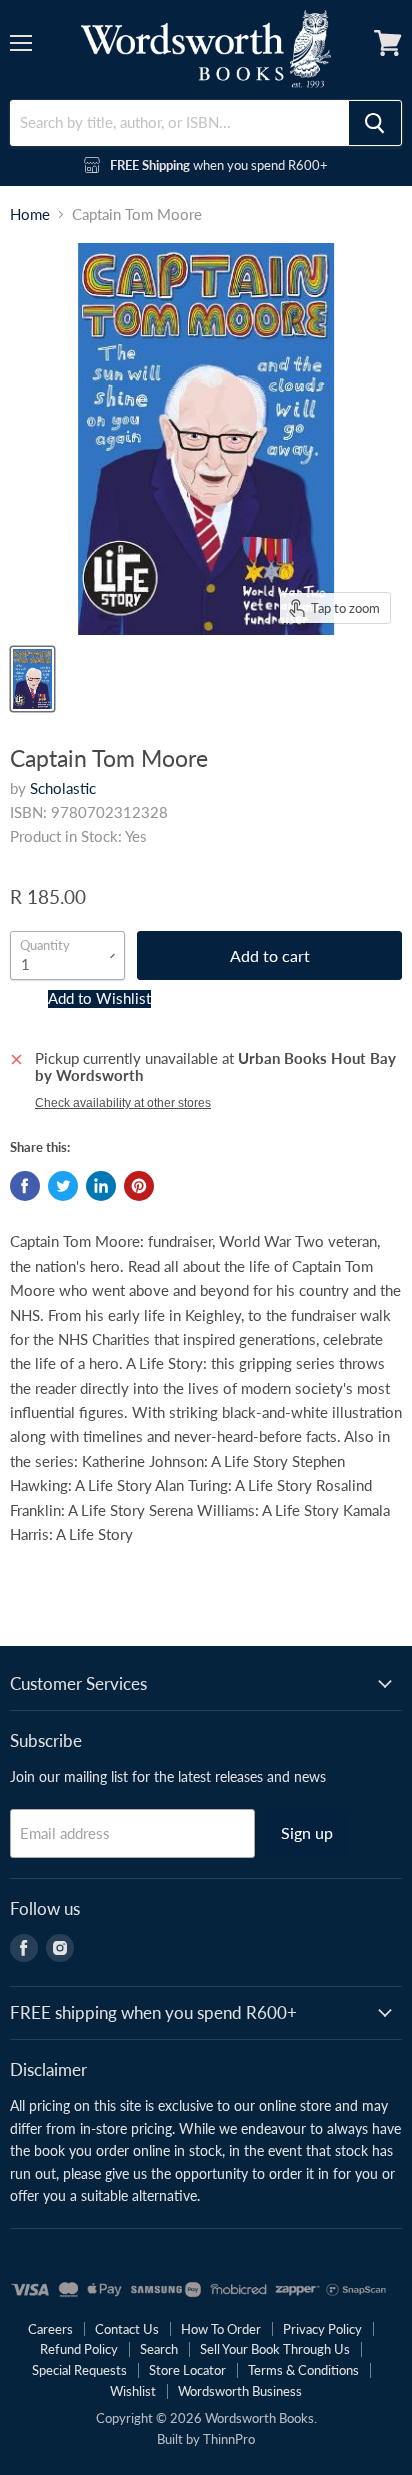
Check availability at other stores (123, 1103)
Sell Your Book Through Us (275, 2349)
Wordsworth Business (240, 2391)
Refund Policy (79, 2349)
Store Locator (187, 2370)
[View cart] (388, 43)
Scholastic (63, 788)
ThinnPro (229, 2439)
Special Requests (79, 2370)
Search (159, 2349)
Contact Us (127, 2329)
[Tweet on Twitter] (63, 1186)
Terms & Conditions (303, 2370)
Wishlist (133, 2391)
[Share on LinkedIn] (101, 1186)
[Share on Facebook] (25, 1186)
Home (30, 214)
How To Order (221, 2329)
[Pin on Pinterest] (139, 1186)
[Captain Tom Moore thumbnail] (32, 679)
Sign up (307, 1832)
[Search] (375, 123)
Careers (50, 2329)
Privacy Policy (322, 2329)
